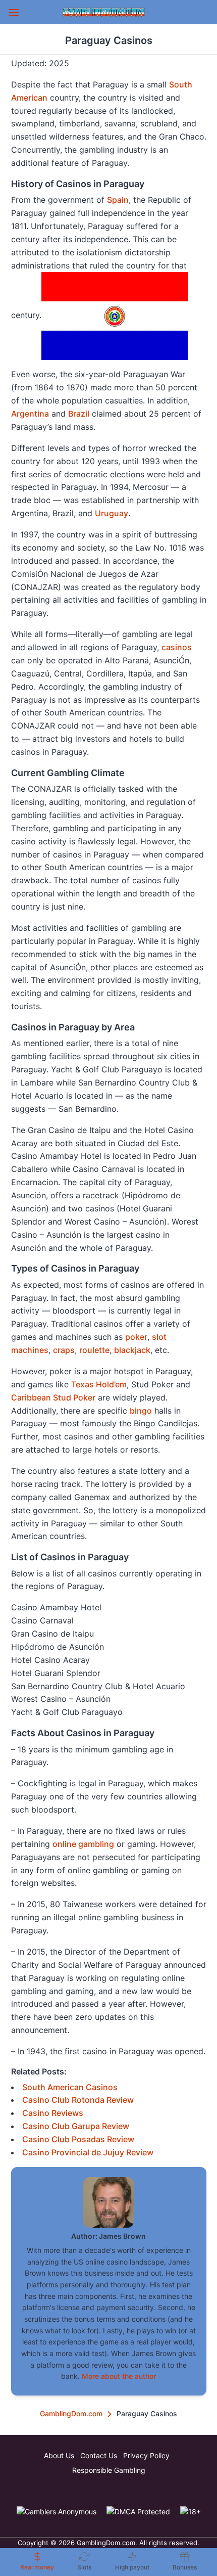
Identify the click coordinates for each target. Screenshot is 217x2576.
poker (136, 1337)
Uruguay (112, 513)
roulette (94, 1350)
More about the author (119, 2376)
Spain (118, 200)
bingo (141, 1411)
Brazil (79, 414)
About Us (59, 2455)
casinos (177, 647)
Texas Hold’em (99, 1384)
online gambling (83, 1844)
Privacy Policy (146, 2455)
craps (64, 1350)
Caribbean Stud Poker (53, 1397)
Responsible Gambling (109, 2470)
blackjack (132, 1350)
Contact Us (99, 2455)
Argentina (30, 414)
